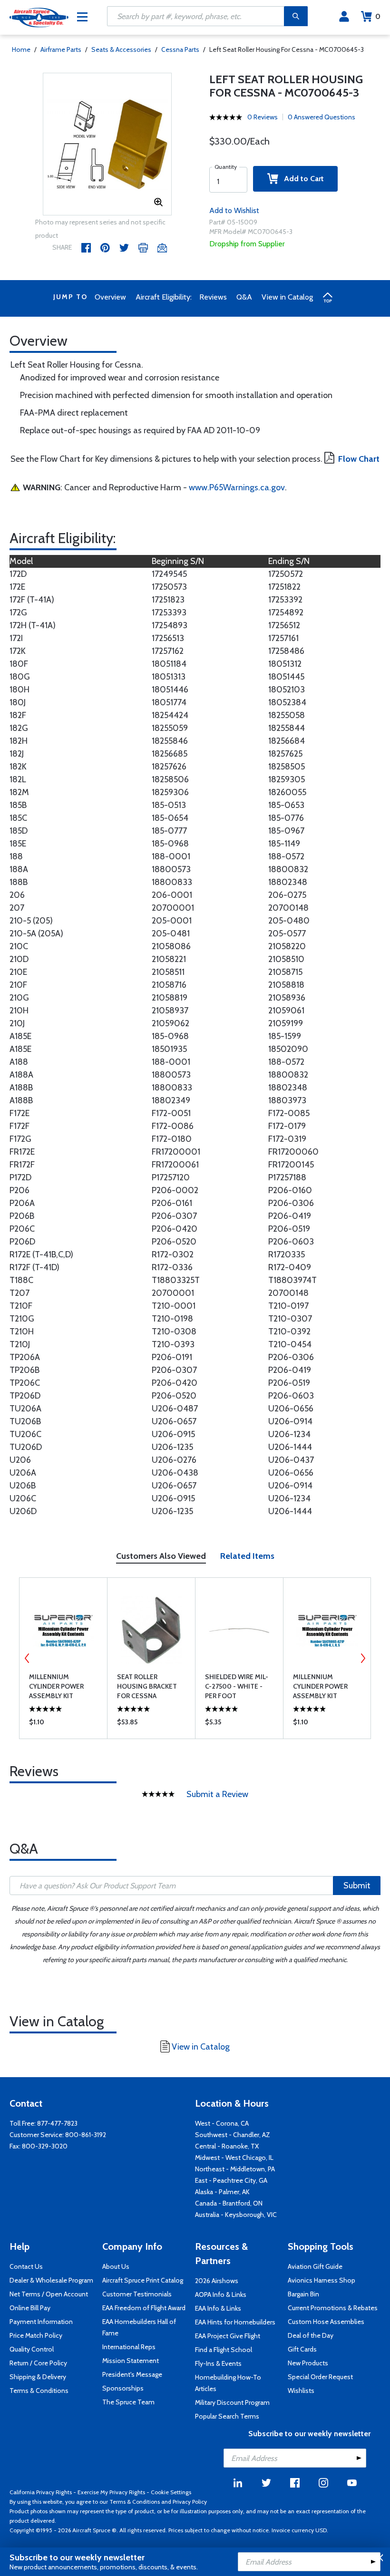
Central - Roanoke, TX (227, 2146)
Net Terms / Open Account (49, 2294)
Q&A (244, 297)
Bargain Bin (303, 2294)
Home (21, 49)
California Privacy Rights (41, 2492)
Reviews (213, 297)
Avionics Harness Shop (322, 2280)
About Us (116, 2266)
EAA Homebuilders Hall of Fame (139, 2327)
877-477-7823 (57, 2123)
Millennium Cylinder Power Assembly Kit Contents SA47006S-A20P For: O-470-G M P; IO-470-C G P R (63, 1687)
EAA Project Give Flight (228, 2336)
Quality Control (32, 2349)
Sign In (344, 17)
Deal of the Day (311, 2335)
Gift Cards (302, 2349)
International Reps (129, 2347)
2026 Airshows (217, 2281)
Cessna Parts (180, 49)
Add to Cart (301, 179)
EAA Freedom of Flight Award (144, 2308)
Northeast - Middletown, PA (235, 2169)
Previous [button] (27, 1658)
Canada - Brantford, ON (229, 2203)
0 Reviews (263, 117)
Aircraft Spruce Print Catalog (143, 2280)
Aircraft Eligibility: (164, 297)
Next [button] (363, 1658)
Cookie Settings (171, 2492)
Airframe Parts (61, 49)
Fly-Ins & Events (218, 2363)
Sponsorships (123, 2388)
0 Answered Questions (322, 117)
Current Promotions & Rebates (333, 2308)
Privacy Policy (190, 2502)
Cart (378, 16)
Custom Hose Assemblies (326, 2322)
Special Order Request (320, 2377)
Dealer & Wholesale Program (51, 2280)
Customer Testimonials (137, 2294)
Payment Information (41, 2322)
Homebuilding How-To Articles (228, 2383)
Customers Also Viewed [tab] (161, 1556)
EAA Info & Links (218, 2308)
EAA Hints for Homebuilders (235, 2322)
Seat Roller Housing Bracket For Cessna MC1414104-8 (147, 1687)
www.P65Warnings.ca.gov (237, 487)
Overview (110, 297)
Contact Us (26, 2266)
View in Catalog (287, 297)
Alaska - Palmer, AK (222, 2192)
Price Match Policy (36, 2335)
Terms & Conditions (39, 2391)
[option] (107, 145)
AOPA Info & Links (221, 2294)
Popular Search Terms (227, 2416)
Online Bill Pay (30, 2308)
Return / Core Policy (38, 2363)
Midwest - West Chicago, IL (234, 2158)
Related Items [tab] (247, 1556)
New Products (308, 2363)
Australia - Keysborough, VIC (236, 2215)
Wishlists (301, 2391)
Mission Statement (131, 2361)
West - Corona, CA (222, 2123)
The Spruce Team (128, 2402)
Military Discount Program (232, 2402)
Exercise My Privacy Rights (111, 2492)
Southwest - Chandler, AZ (233, 2135)
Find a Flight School (224, 2350)
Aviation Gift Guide (315, 2266)
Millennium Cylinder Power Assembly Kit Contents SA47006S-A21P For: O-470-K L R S (326, 1687)
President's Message (132, 2374)
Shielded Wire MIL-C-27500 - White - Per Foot (237, 1686)
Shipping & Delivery (38, 2377)
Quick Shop (63, 1724)
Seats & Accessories (121, 49)
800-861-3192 (86, 2135)
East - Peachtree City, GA (231, 2180)
